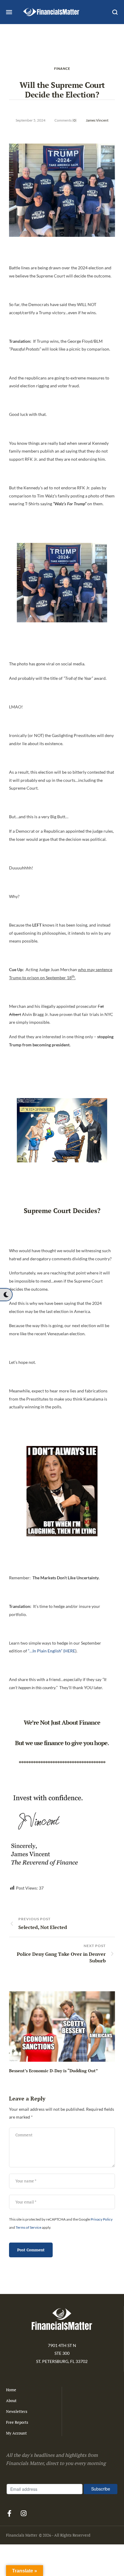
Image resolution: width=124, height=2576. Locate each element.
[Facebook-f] (9, 2513)
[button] (6, 1295)
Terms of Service (28, 2227)
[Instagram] (23, 2513)
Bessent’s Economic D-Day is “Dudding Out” (53, 2071)
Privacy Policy (102, 2219)
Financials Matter (22, 2535)
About (11, 2401)
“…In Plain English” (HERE (52, 1651)
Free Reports (17, 2422)
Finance (62, 68)
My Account (16, 2433)
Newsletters (17, 2411)
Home (11, 2390)
